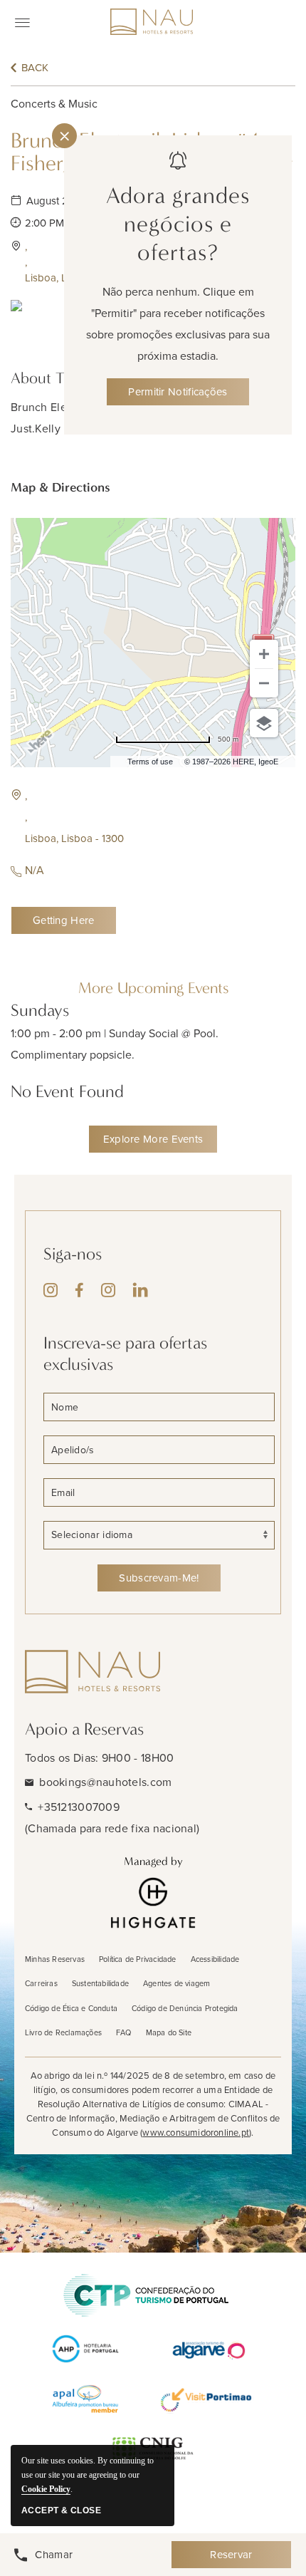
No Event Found (67, 1091)
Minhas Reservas (55, 1959)
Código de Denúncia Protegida (185, 2008)
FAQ (124, 2032)
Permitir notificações (178, 392)
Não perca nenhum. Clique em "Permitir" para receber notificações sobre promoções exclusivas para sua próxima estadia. (178, 324)
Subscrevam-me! (159, 1578)
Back (35, 68)
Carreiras (41, 1983)
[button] (128, 817)
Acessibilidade (215, 1959)
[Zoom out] (264, 683)
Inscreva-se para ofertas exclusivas (125, 1354)
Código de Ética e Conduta (71, 2008)
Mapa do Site (169, 2032)
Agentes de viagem (176, 1983)
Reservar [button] (231, 2555)
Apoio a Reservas (84, 1729)
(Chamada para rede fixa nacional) (112, 1828)
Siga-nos (73, 1254)
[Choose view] (264, 723)
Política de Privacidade (138, 1959)
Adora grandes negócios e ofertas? (178, 224)
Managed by (153, 1861)
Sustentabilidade (100, 1983)
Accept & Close (61, 2510)
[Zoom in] (264, 654)
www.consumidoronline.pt (196, 2133)
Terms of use (150, 762)
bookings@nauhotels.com (105, 1782)
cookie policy (46, 2489)
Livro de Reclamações (63, 2032)
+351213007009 (79, 1807)
